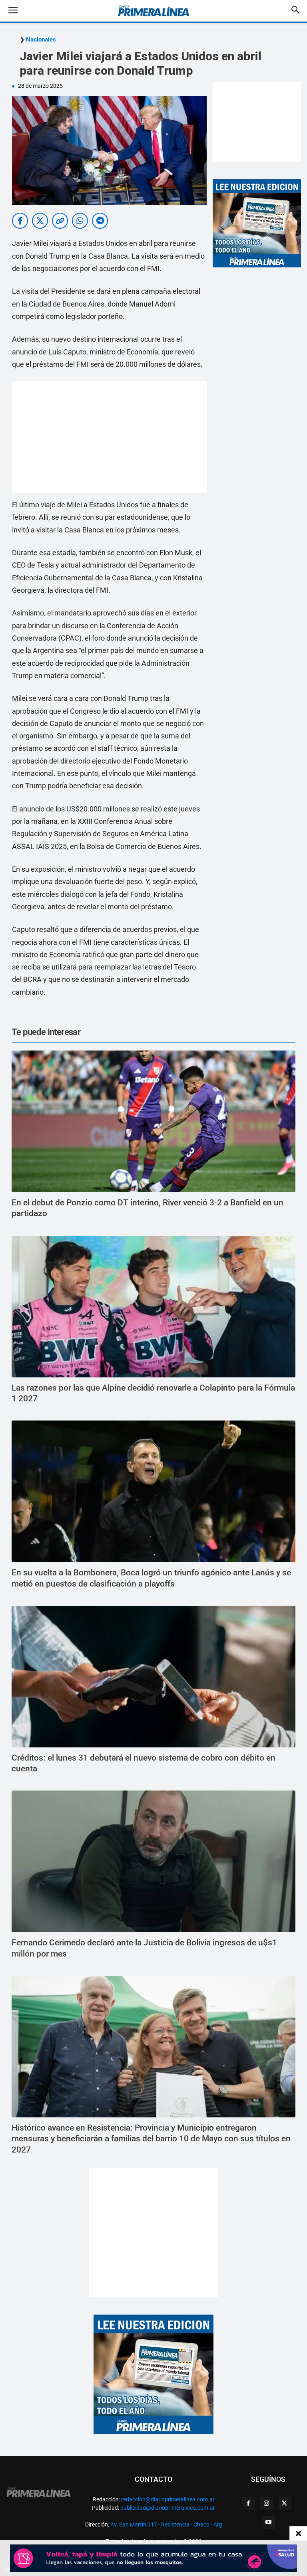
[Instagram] (266, 2504)
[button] (19, 11)
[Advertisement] (109, 437)
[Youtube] (268, 2523)
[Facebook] (248, 2504)
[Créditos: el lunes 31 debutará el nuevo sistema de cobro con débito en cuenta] (153, 1677)
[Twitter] (284, 2504)
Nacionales (41, 40)
